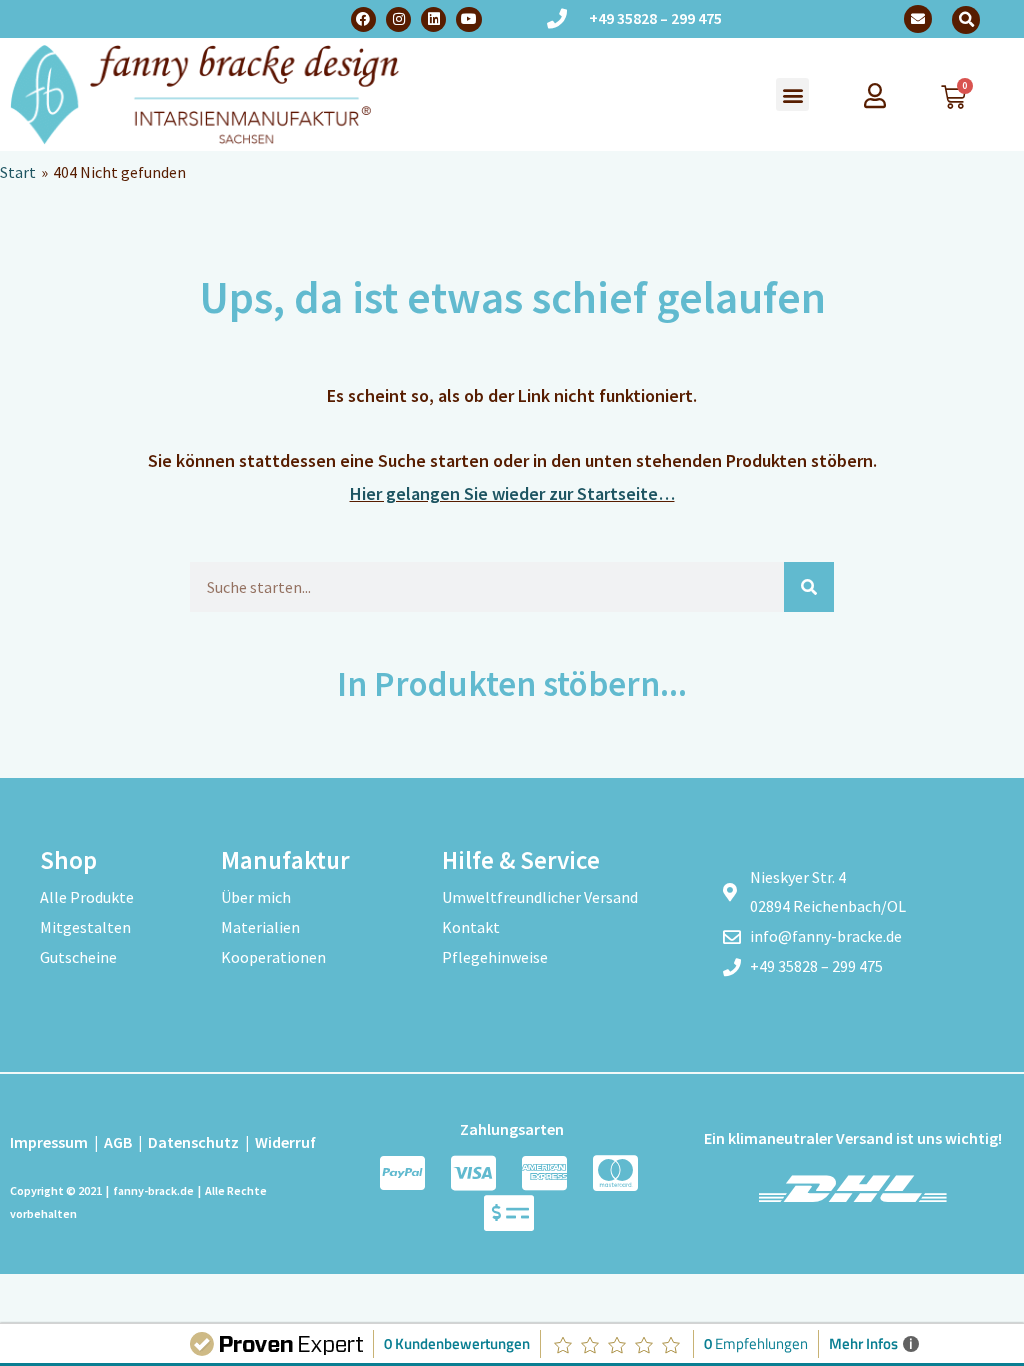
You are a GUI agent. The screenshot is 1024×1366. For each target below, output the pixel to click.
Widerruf (285, 1142)
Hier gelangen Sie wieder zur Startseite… (512, 493)
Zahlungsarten (512, 1129)
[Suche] (809, 587)
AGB (118, 1142)
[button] (966, 20)
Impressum (49, 1142)
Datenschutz (193, 1142)
